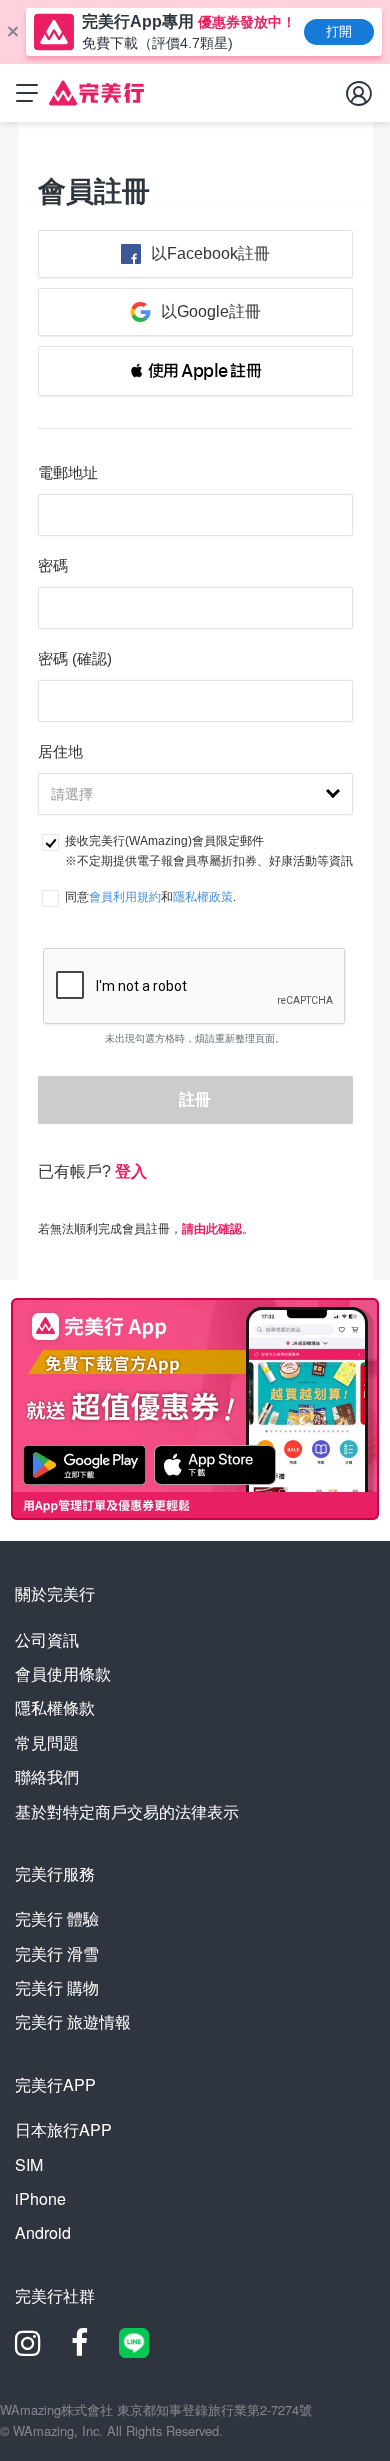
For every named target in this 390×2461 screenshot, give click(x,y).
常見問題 (47, 1742)
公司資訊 (47, 1639)
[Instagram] (28, 2349)
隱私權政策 (203, 897)
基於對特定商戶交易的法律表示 (127, 1811)
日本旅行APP (63, 2129)
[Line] (134, 2351)
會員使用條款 (63, 1673)
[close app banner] (13, 32)
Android (43, 2232)
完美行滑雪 (57, 1953)
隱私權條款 (55, 1707)
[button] (195, 371)
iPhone (40, 2198)
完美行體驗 (57, 1918)
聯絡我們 (47, 1776)
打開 (339, 31)
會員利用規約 (125, 897)
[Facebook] (80, 2349)
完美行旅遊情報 (73, 2021)
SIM (29, 2164)
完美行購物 (57, 1987)
